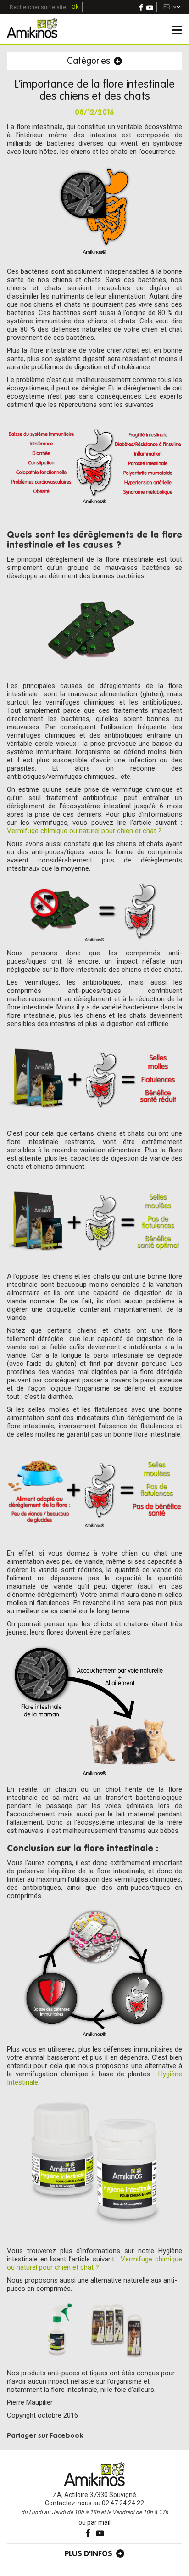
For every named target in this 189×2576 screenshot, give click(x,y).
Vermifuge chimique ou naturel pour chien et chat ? (84, 831)
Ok (75, 7)
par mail (99, 2522)
